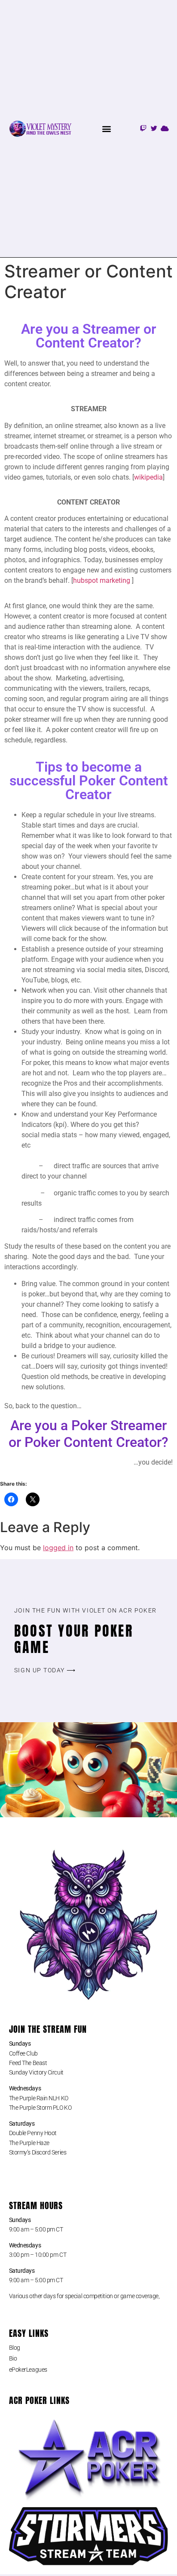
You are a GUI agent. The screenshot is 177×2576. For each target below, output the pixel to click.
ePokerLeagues (28, 2370)
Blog (15, 2348)
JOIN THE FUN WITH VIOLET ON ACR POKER (85, 1610)
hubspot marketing (102, 580)
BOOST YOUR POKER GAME (74, 1639)
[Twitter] (154, 128)
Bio (13, 2358)
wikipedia (148, 477)
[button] (106, 128)
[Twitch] (143, 128)
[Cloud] (165, 128)
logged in (58, 1548)
